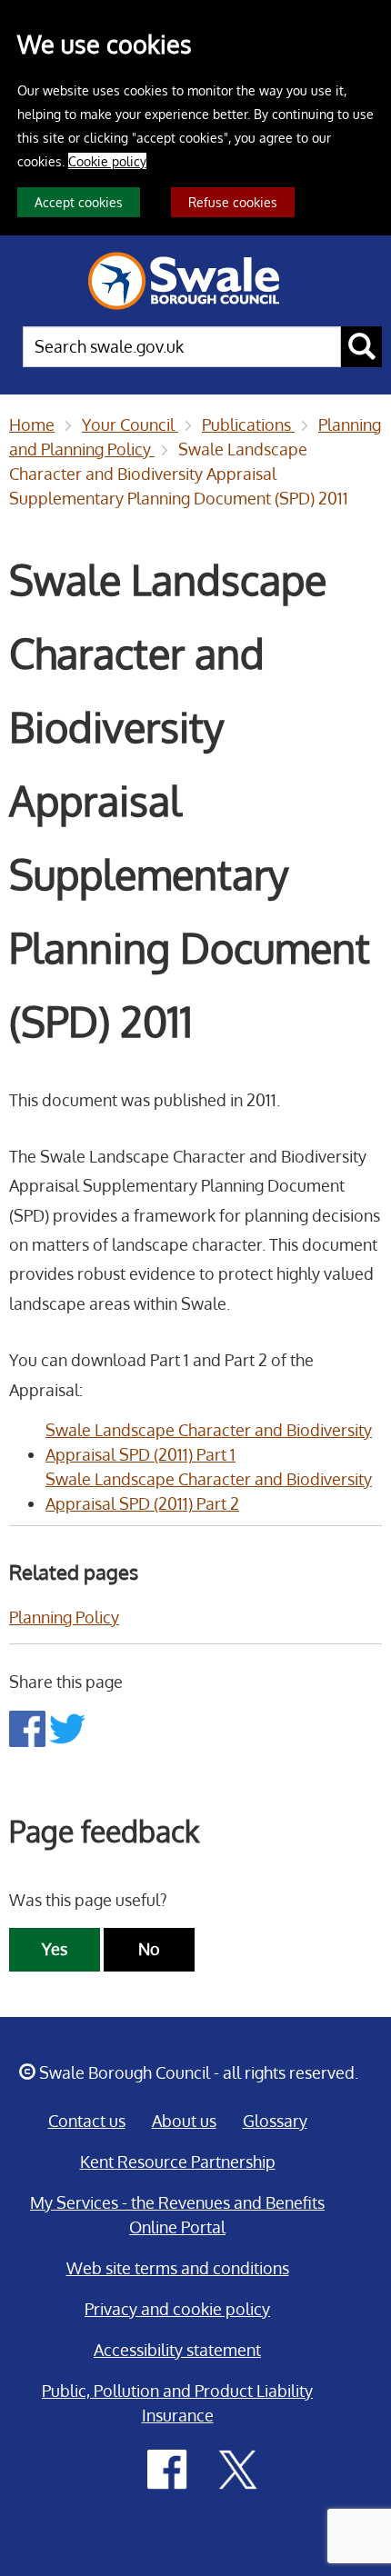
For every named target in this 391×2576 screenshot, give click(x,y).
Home (32, 424)
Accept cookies (79, 202)
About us (184, 2121)
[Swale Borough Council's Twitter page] (238, 2468)
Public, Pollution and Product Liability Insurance (177, 2403)
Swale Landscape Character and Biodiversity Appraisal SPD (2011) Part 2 (209, 1491)
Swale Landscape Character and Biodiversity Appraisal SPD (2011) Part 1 (209, 1442)
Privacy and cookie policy (177, 2309)
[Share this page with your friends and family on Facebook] (29, 1727)
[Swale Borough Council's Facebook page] (167, 2468)
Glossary (275, 2121)
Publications (248, 424)
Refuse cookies (233, 202)
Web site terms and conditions (178, 2268)
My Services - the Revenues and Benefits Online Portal (177, 2215)
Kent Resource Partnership (178, 2162)
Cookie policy (107, 161)
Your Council (130, 424)
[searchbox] (182, 347)
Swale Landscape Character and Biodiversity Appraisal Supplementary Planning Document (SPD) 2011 (179, 474)
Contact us (87, 2121)
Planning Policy (64, 1617)
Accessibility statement (177, 2350)
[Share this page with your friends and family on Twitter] (67, 1727)
